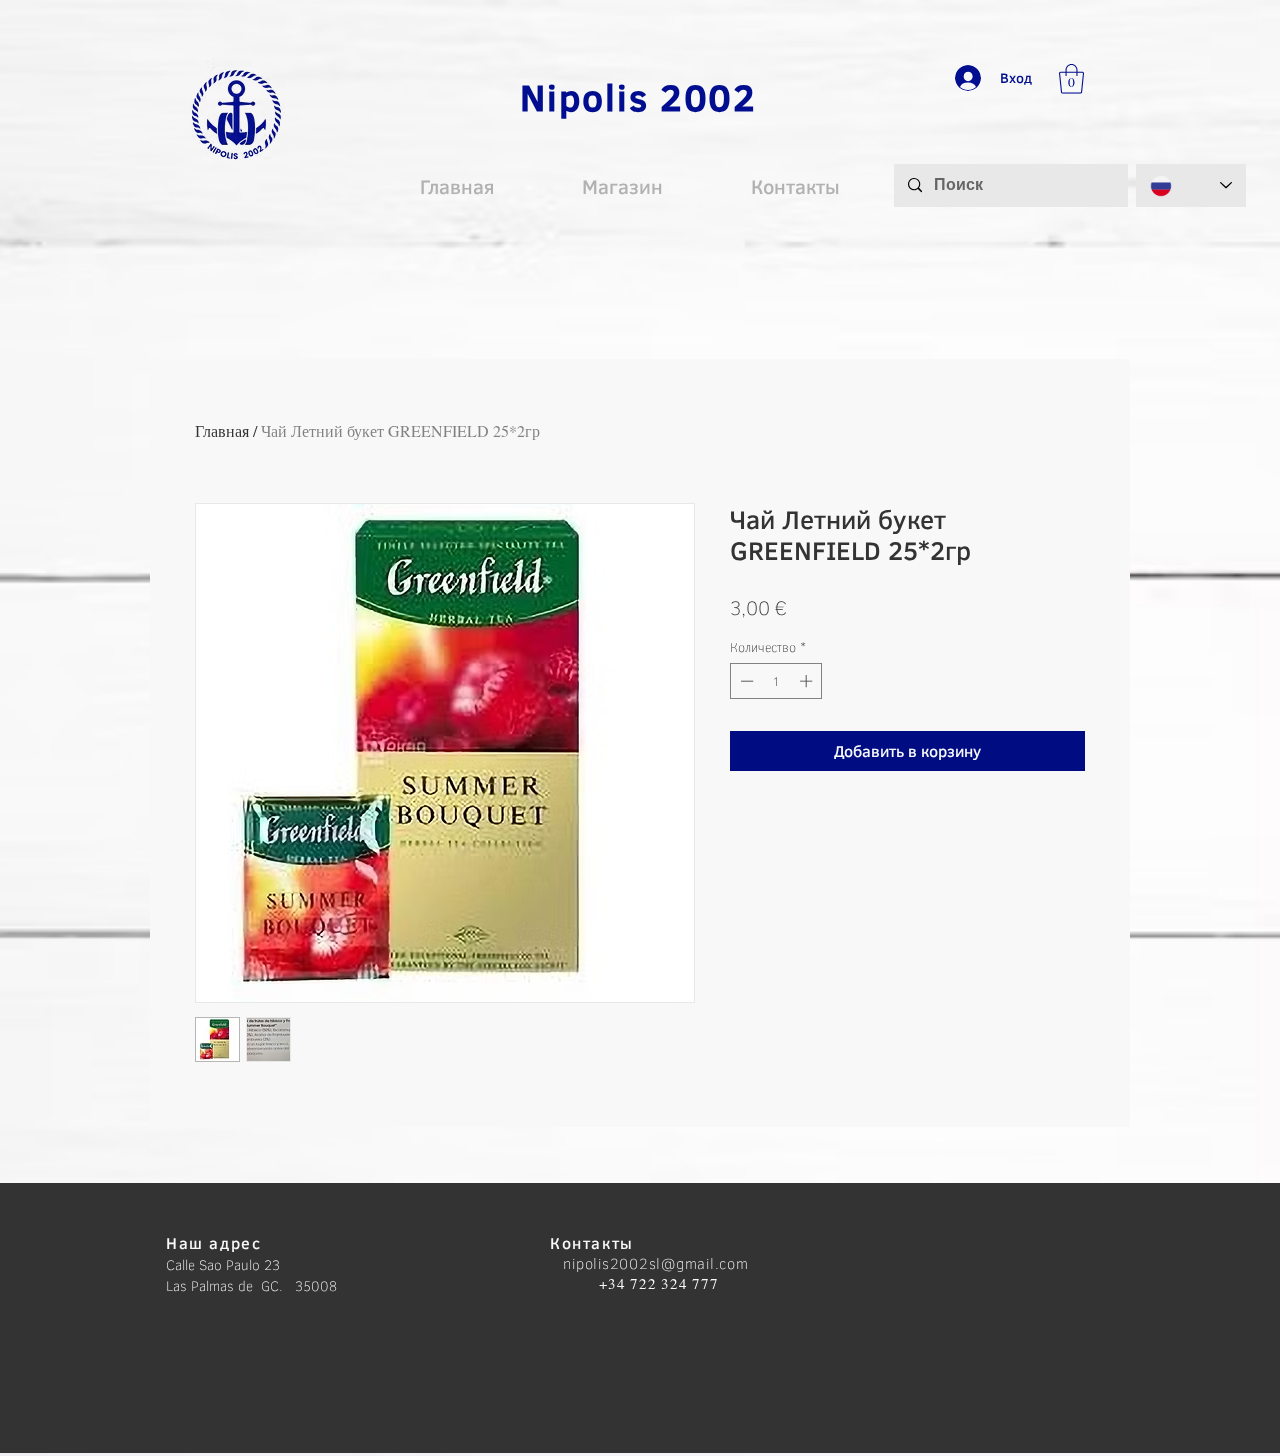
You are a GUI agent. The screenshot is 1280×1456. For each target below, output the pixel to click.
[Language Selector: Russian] (1191, 185)
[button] (1071, 79)
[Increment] (808, 681)
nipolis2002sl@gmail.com (655, 1263)
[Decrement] (745, 681)
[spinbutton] (776, 681)
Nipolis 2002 (638, 96)
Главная (222, 430)
